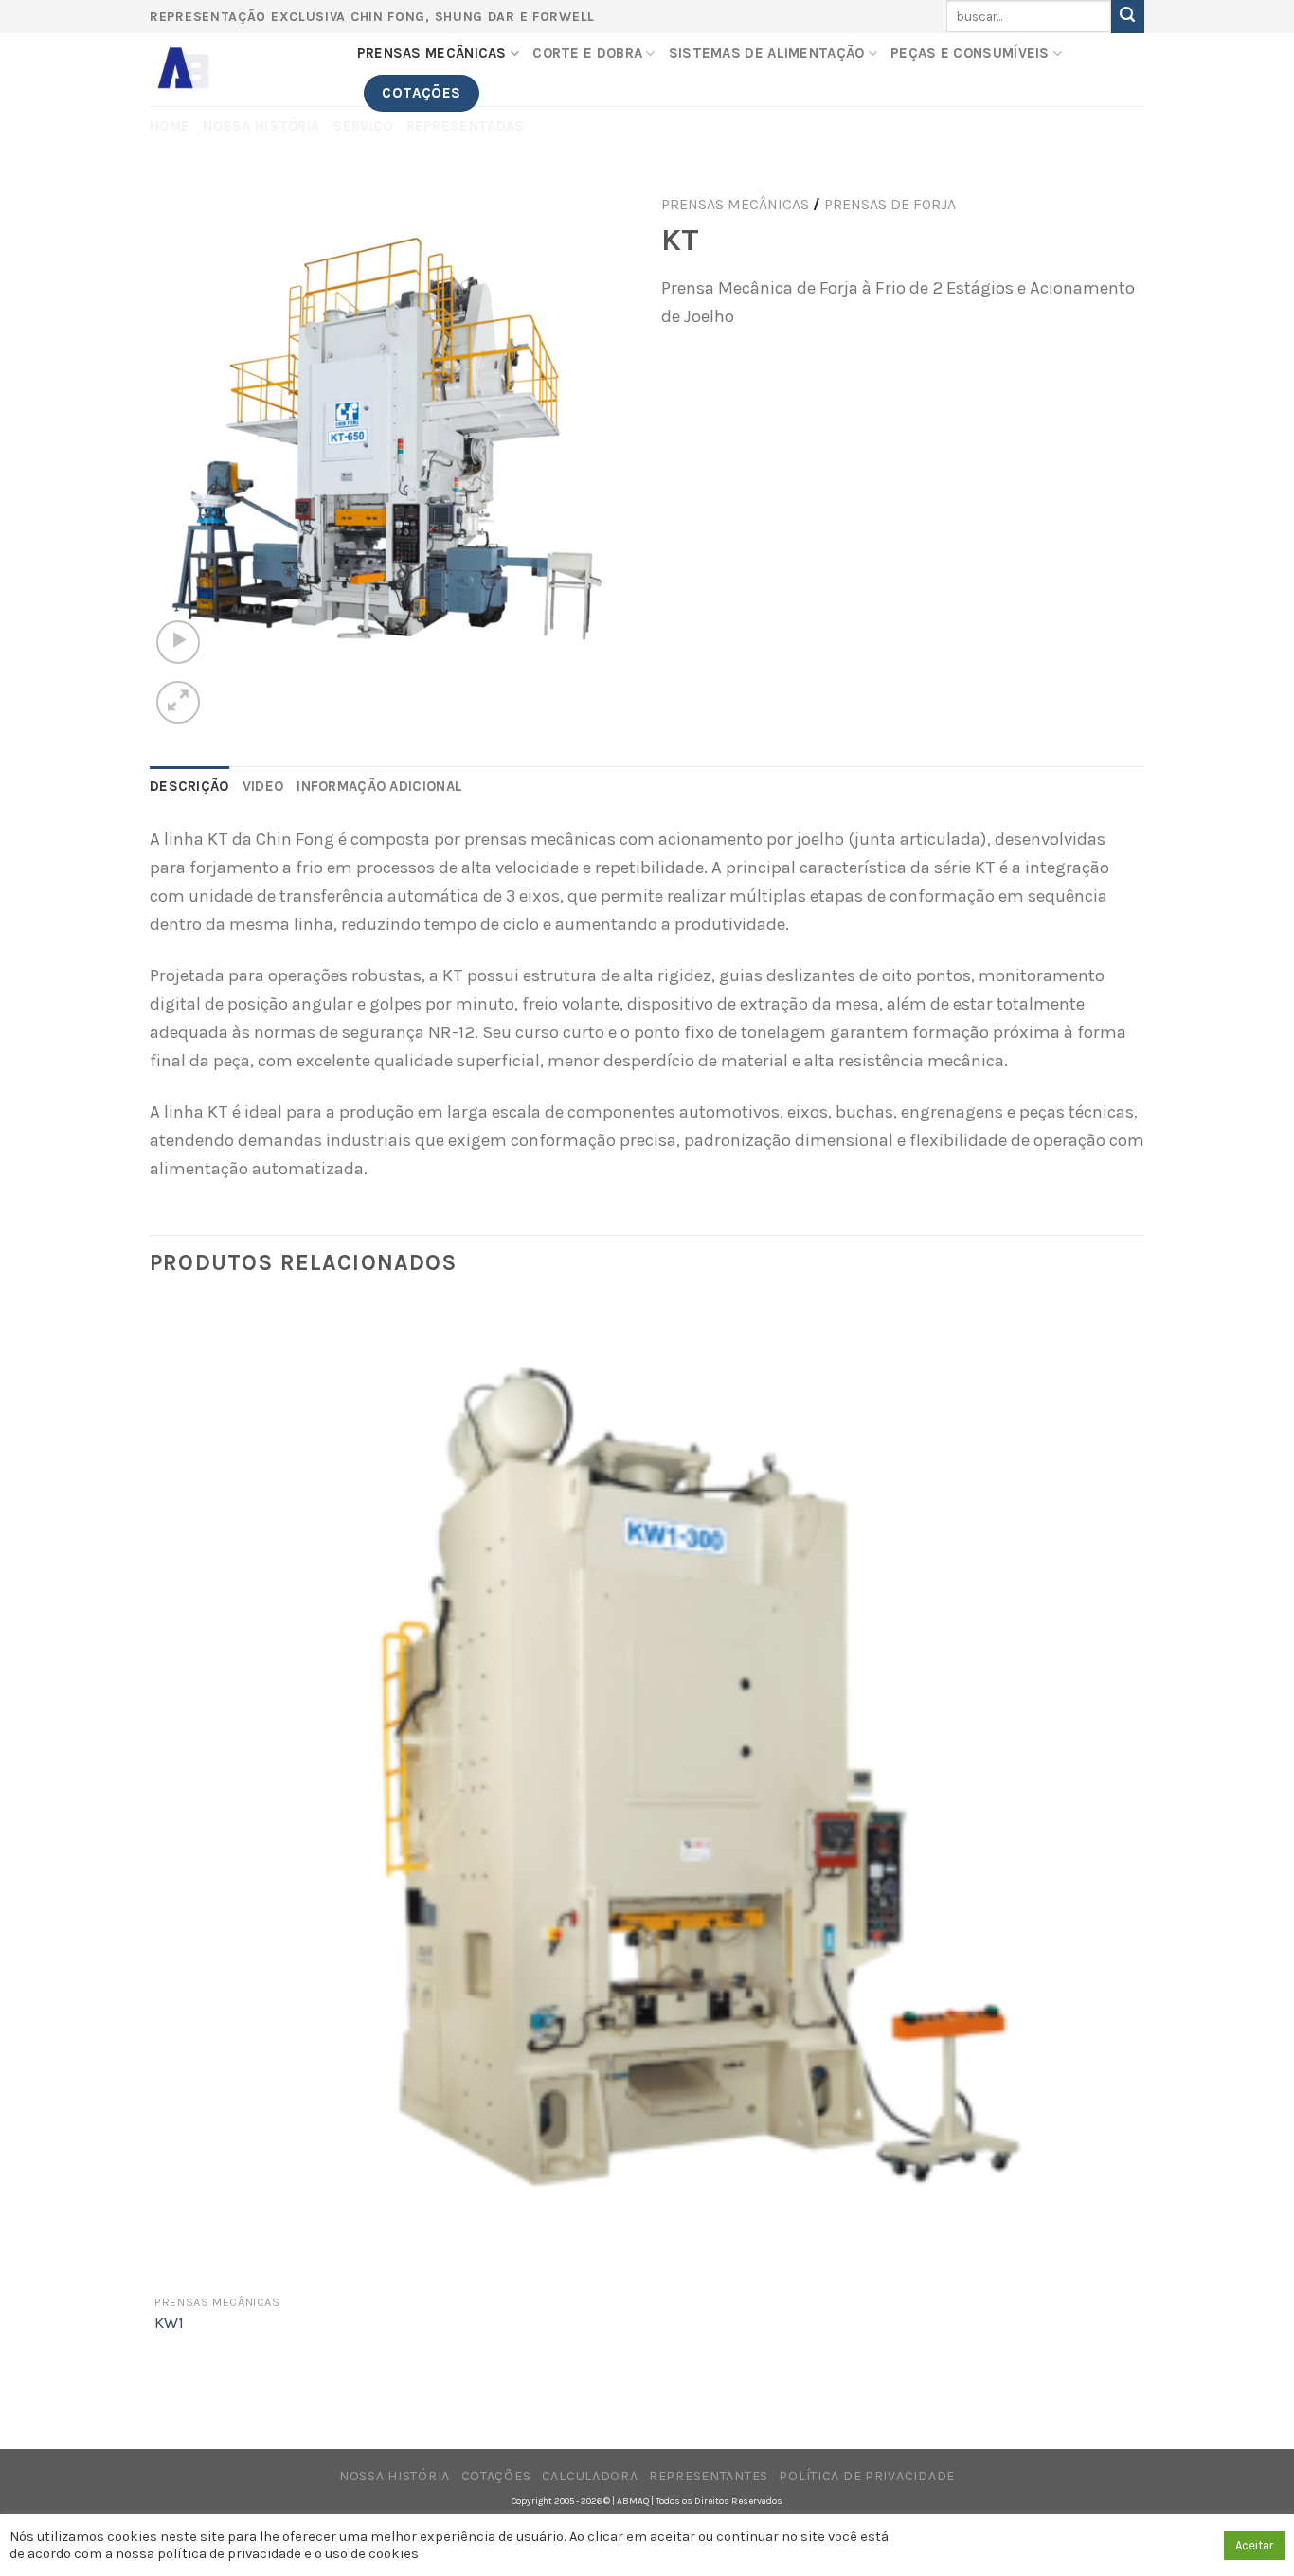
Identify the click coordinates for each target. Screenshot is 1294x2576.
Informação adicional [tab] (379, 786)
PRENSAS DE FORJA (890, 204)
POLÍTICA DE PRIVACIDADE (866, 2476)
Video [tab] (263, 786)
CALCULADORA (590, 2476)
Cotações (496, 2476)
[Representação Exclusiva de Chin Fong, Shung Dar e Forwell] (239, 70)
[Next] (232, 690)
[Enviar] (1128, 17)
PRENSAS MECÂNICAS (432, 53)
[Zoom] (178, 702)
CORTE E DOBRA (587, 53)
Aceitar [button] (1254, 2545)
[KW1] (645, 1792)
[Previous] (162, 2410)
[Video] (178, 642)
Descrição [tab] (189, 786)
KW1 (169, 2323)
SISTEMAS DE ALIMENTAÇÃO (767, 53)
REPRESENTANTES (709, 2476)
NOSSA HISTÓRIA (395, 2476)
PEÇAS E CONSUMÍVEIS (970, 53)
